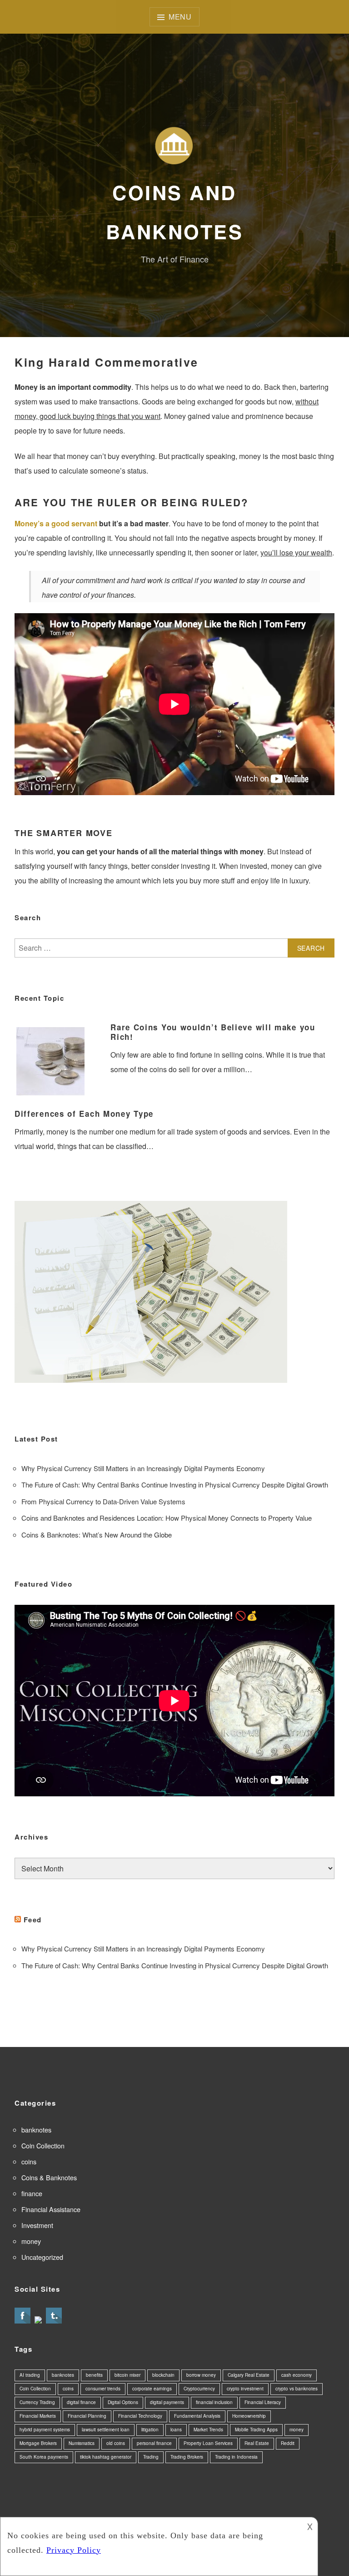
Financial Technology (140, 2416)
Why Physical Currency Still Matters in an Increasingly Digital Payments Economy (143, 1468)
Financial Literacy (263, 2402)
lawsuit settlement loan (106, 2430)
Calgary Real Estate (249, 2375)
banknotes (36, 2130)
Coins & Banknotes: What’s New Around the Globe (97, 1535)
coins (29, 2161)
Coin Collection (43, 2145)
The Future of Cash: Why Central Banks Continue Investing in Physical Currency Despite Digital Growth (175, 1485)
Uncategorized (42, 2257)
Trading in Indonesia (236, 2457)
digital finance (81, 2402)
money (31, 2241)
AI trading (30, 2375)
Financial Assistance (51, 2209)
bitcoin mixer (127, 2375)
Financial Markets (38, 2416)
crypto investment (245, 2389)
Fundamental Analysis (197, 2416)
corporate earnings (152, 2389)
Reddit (288, 2443)
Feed (33, 1920)
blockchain (163, 2375)
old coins (116, 2443)
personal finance (154, 2443)
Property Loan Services (208, 2443)
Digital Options (123, 2402)
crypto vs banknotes (297, 2389)
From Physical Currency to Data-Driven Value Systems (103, 1501)
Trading (151, 2457)
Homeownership (249, 2416)
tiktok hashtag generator (106, 2457)
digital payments (167, 2402)
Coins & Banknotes (49, 2177)
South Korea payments (44, 2457)
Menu (180, 17)
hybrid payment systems (45, 2430)
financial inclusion (214, 2402)
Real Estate (257, 2443)
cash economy (297, 2375)
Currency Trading (37, 2402)
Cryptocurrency (199, 2389)
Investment (37, 2225)
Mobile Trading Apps (256, 2430)
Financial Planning (87, 2416)
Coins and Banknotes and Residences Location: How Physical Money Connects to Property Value (167, 1518)
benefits (94, 2375)
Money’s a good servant (56, 523)
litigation (150, 2430)
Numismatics (82, 2443)
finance (32, 2193)
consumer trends (103, 2389)
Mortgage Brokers (38, 2443)
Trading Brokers (187, 2457)
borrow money (201, 2375)
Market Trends (208, 2430)
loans (176, 2430)
